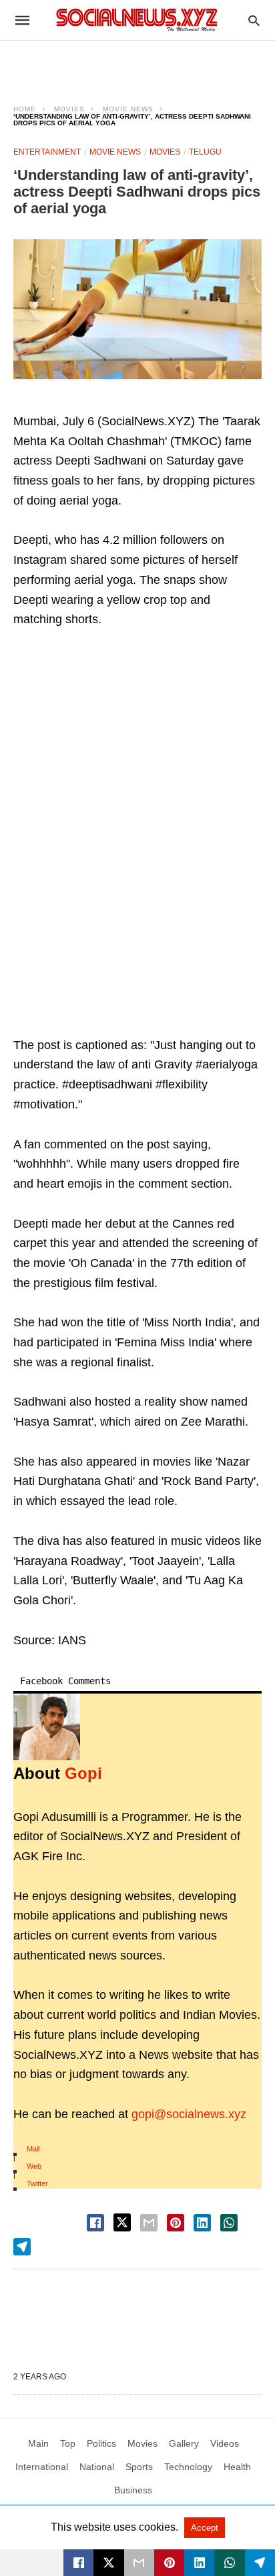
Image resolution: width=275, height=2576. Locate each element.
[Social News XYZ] (137, 20)
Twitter (37, 2183)
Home (25, 109)
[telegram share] (22, 2247)
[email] (139, 2563)
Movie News (128, 109)
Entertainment (47, 152)
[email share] (149, 2223)
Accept (205, 2528)
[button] (137, 309)
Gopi (83, 1773)
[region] (137, 64)
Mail (33, 2149)
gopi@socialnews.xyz (189, 2114)
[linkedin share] (202, 2223)
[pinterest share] (176, 2223)
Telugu (205, 152)
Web (34, 2166)
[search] (254, 20)
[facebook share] (95, 2223)
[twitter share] (122, 2222)
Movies (69, 109)
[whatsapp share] (229, 2223)
